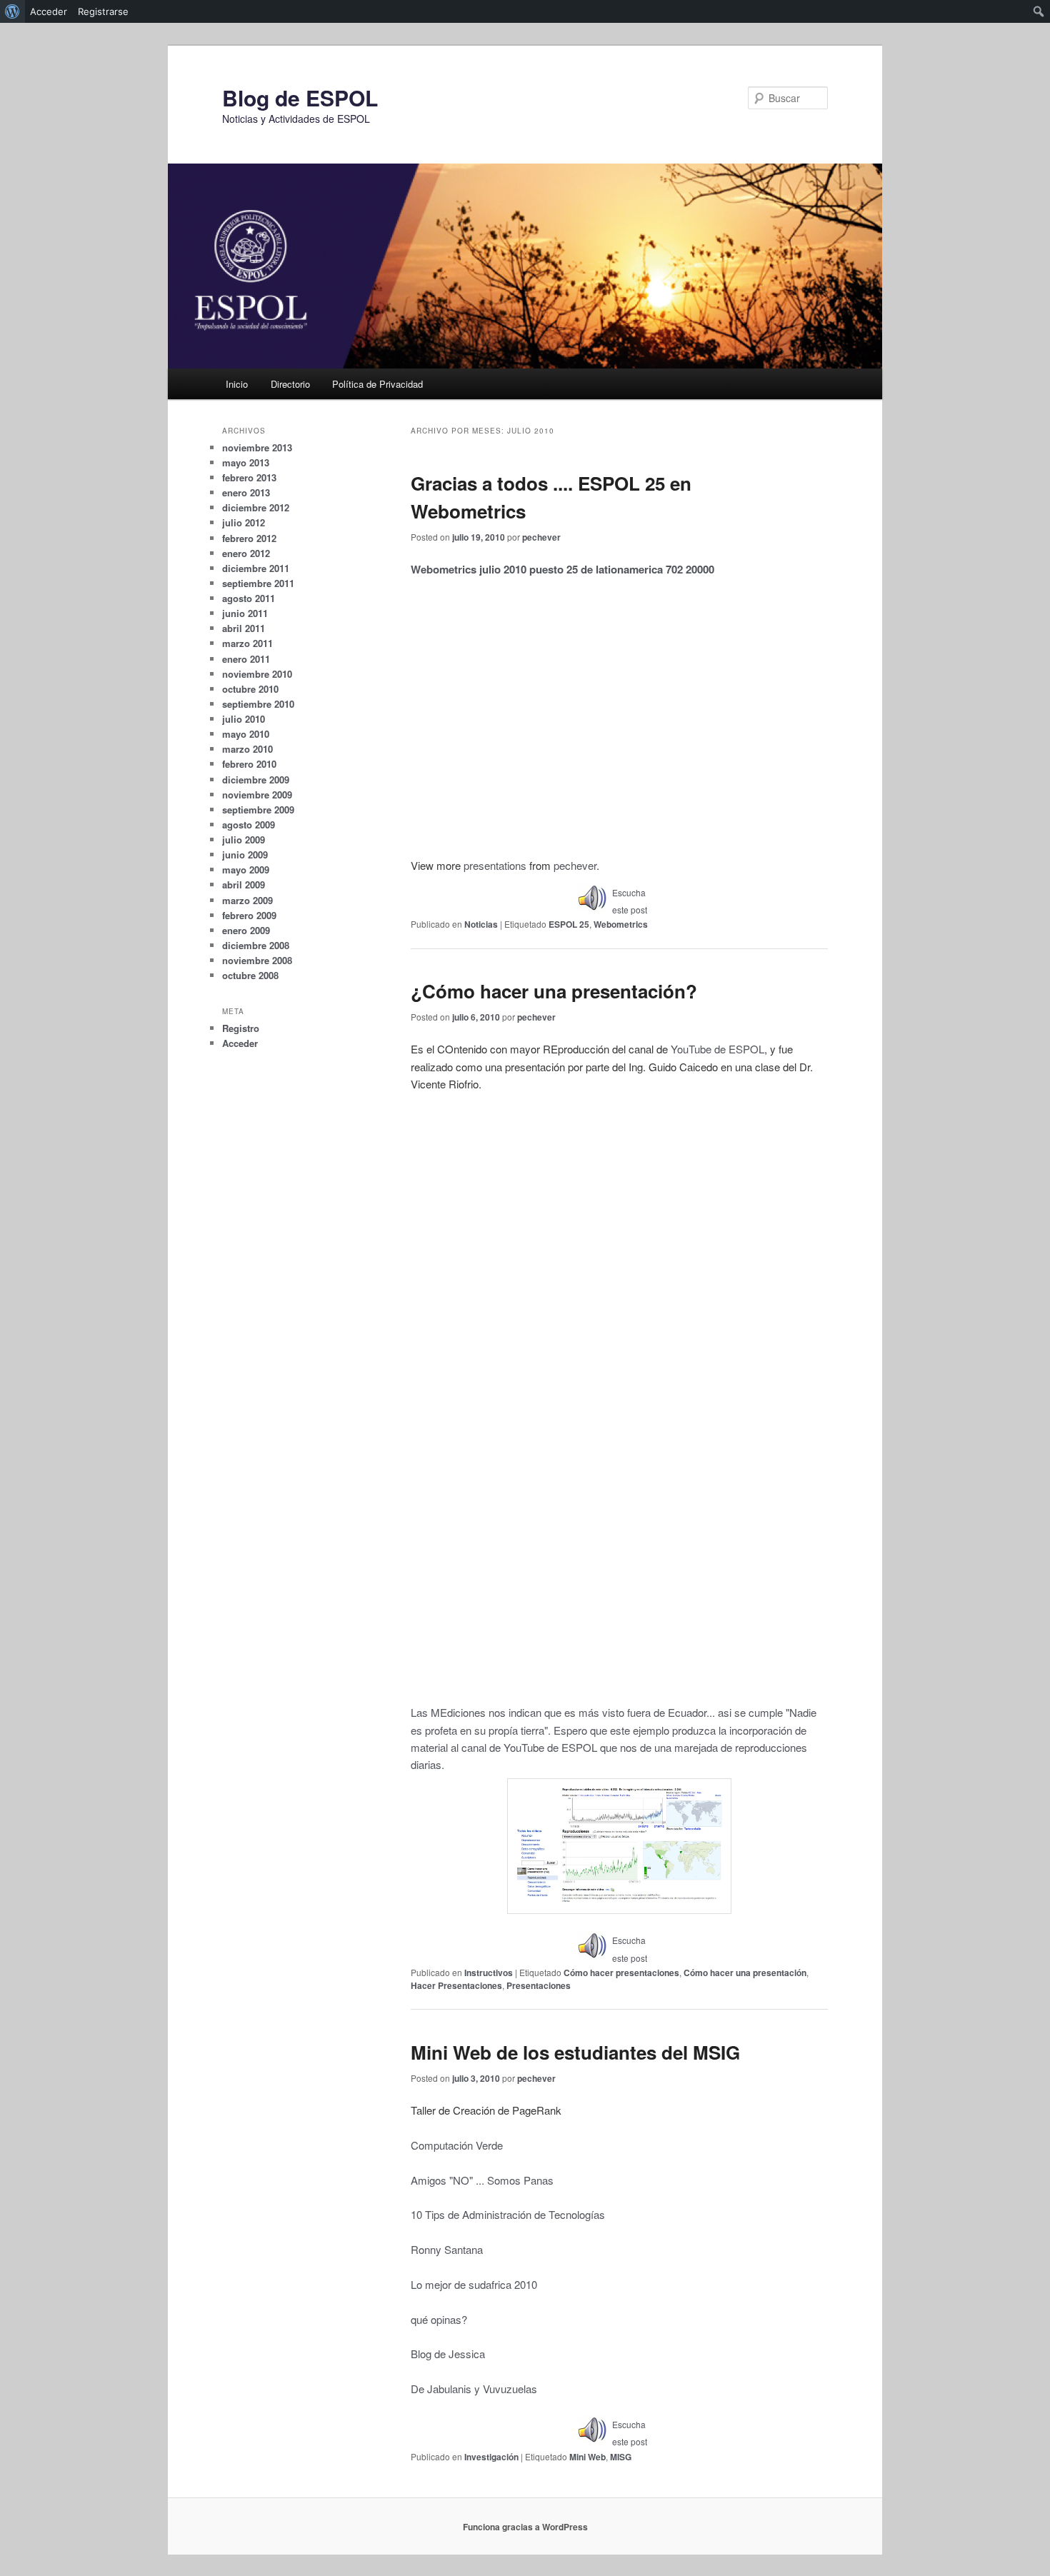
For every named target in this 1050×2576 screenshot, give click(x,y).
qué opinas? (439, 2319)
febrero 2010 (249, 764)
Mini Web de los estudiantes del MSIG (575, 2052)
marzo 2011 (247, 643)
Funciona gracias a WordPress (525, 2527)
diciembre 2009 (256, 780)
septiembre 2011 (258, 583)
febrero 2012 (249, 538)
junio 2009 (245, 855)
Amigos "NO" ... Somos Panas (482, 2180)
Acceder (240, 1043)
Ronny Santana (447, 2249)
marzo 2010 (247, 749)
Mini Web (587, 2457)
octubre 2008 (250, 975)
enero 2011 (246, 659)
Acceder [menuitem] (49, 11)
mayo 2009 (246, 869)
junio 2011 (245, 613)
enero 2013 (246, 492)
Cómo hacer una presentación (745, 1973)
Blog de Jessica (448, 2354)
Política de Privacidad (377, 384)
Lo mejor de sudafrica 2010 (474, 2284)
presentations (495, 865)
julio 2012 (244, 522)
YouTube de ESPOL (717, 1049)
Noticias (481, 924)
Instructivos (489, 1973)
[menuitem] (12, 11)
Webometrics (621, 924)
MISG (621, 2457)
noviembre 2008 (257, 960)
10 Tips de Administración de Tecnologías (508, 2214)
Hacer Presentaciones (456, 1985)
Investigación (491, 2457)
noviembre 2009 (257, 795)
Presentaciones (539, 1985)
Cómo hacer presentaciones (621, 1973)
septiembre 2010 (258, 704)
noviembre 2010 (257, 674)
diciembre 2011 (256, 568)
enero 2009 (246, 930)
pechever (541, 537)
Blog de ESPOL (300, 97)
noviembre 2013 (257, 447)
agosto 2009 (249, 825)
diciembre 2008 (256, 945)
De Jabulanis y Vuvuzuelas (474, 2389)
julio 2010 (244, 719)
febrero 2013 (249, 477)
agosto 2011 (249, 598)
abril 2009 (244, 884)
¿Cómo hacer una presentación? (554, 991)
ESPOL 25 (569, 924)
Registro (241, 1028)
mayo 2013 (246, 462)
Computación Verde (457, 2145)
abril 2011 (244, 628)
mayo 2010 (246, 734)
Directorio (290, 384)
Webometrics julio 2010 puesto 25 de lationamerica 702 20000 (562, 569)
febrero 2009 (249, 915)
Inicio (237, 384)
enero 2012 (246, 553)
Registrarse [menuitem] (103, 11)
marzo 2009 (247, 900)
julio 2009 (244, 840)
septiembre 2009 (258, 810)
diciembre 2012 (256, 507)
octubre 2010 (250, 689)
